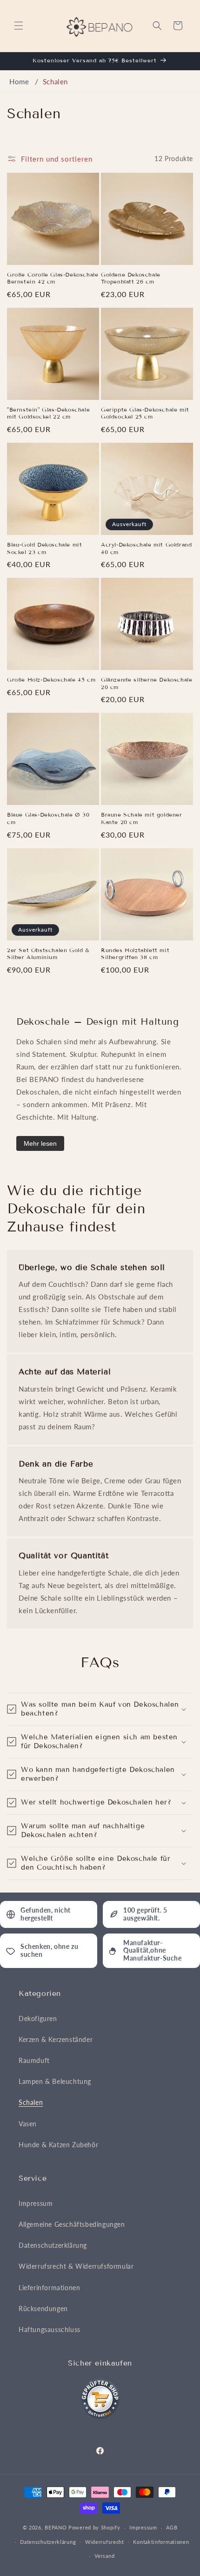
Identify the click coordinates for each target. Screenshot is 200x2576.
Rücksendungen (43, 2309)
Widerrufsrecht (105, 2542)
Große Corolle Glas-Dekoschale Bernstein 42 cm (53, 278)
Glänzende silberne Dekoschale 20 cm (147, 683)
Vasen (28, 2124)
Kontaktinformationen (161, 2542)
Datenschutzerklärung (53, 2245)
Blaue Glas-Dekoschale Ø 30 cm (48, 818)
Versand (104, 2556)
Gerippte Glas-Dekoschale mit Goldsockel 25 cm (145, 413)
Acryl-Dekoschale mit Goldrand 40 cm (146, 548)
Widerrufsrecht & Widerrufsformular (76, 2266)
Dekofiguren (38, 2018)
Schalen (55, 81)
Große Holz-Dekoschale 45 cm (51, 679)
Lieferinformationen (49, 2288)
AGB (172, 2527)
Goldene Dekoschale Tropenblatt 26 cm (131, 278)
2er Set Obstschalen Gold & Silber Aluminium (48, 954)
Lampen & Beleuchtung (55, 2081)
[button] (19, 26)
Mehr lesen (40, 1143)
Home (19, 81)
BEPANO (56, 2527)
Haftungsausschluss (50, 2329)
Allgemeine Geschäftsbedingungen (72, 2224)
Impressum (36, 2203)
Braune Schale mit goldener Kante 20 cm (142, 818)
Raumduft (34, 2060)
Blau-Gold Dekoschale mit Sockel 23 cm (44, 548)
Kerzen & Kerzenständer (56, 2039)
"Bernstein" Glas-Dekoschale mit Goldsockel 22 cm (48, 413)
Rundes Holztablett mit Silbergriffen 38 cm (135, 954)
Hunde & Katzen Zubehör (58, 2145)
